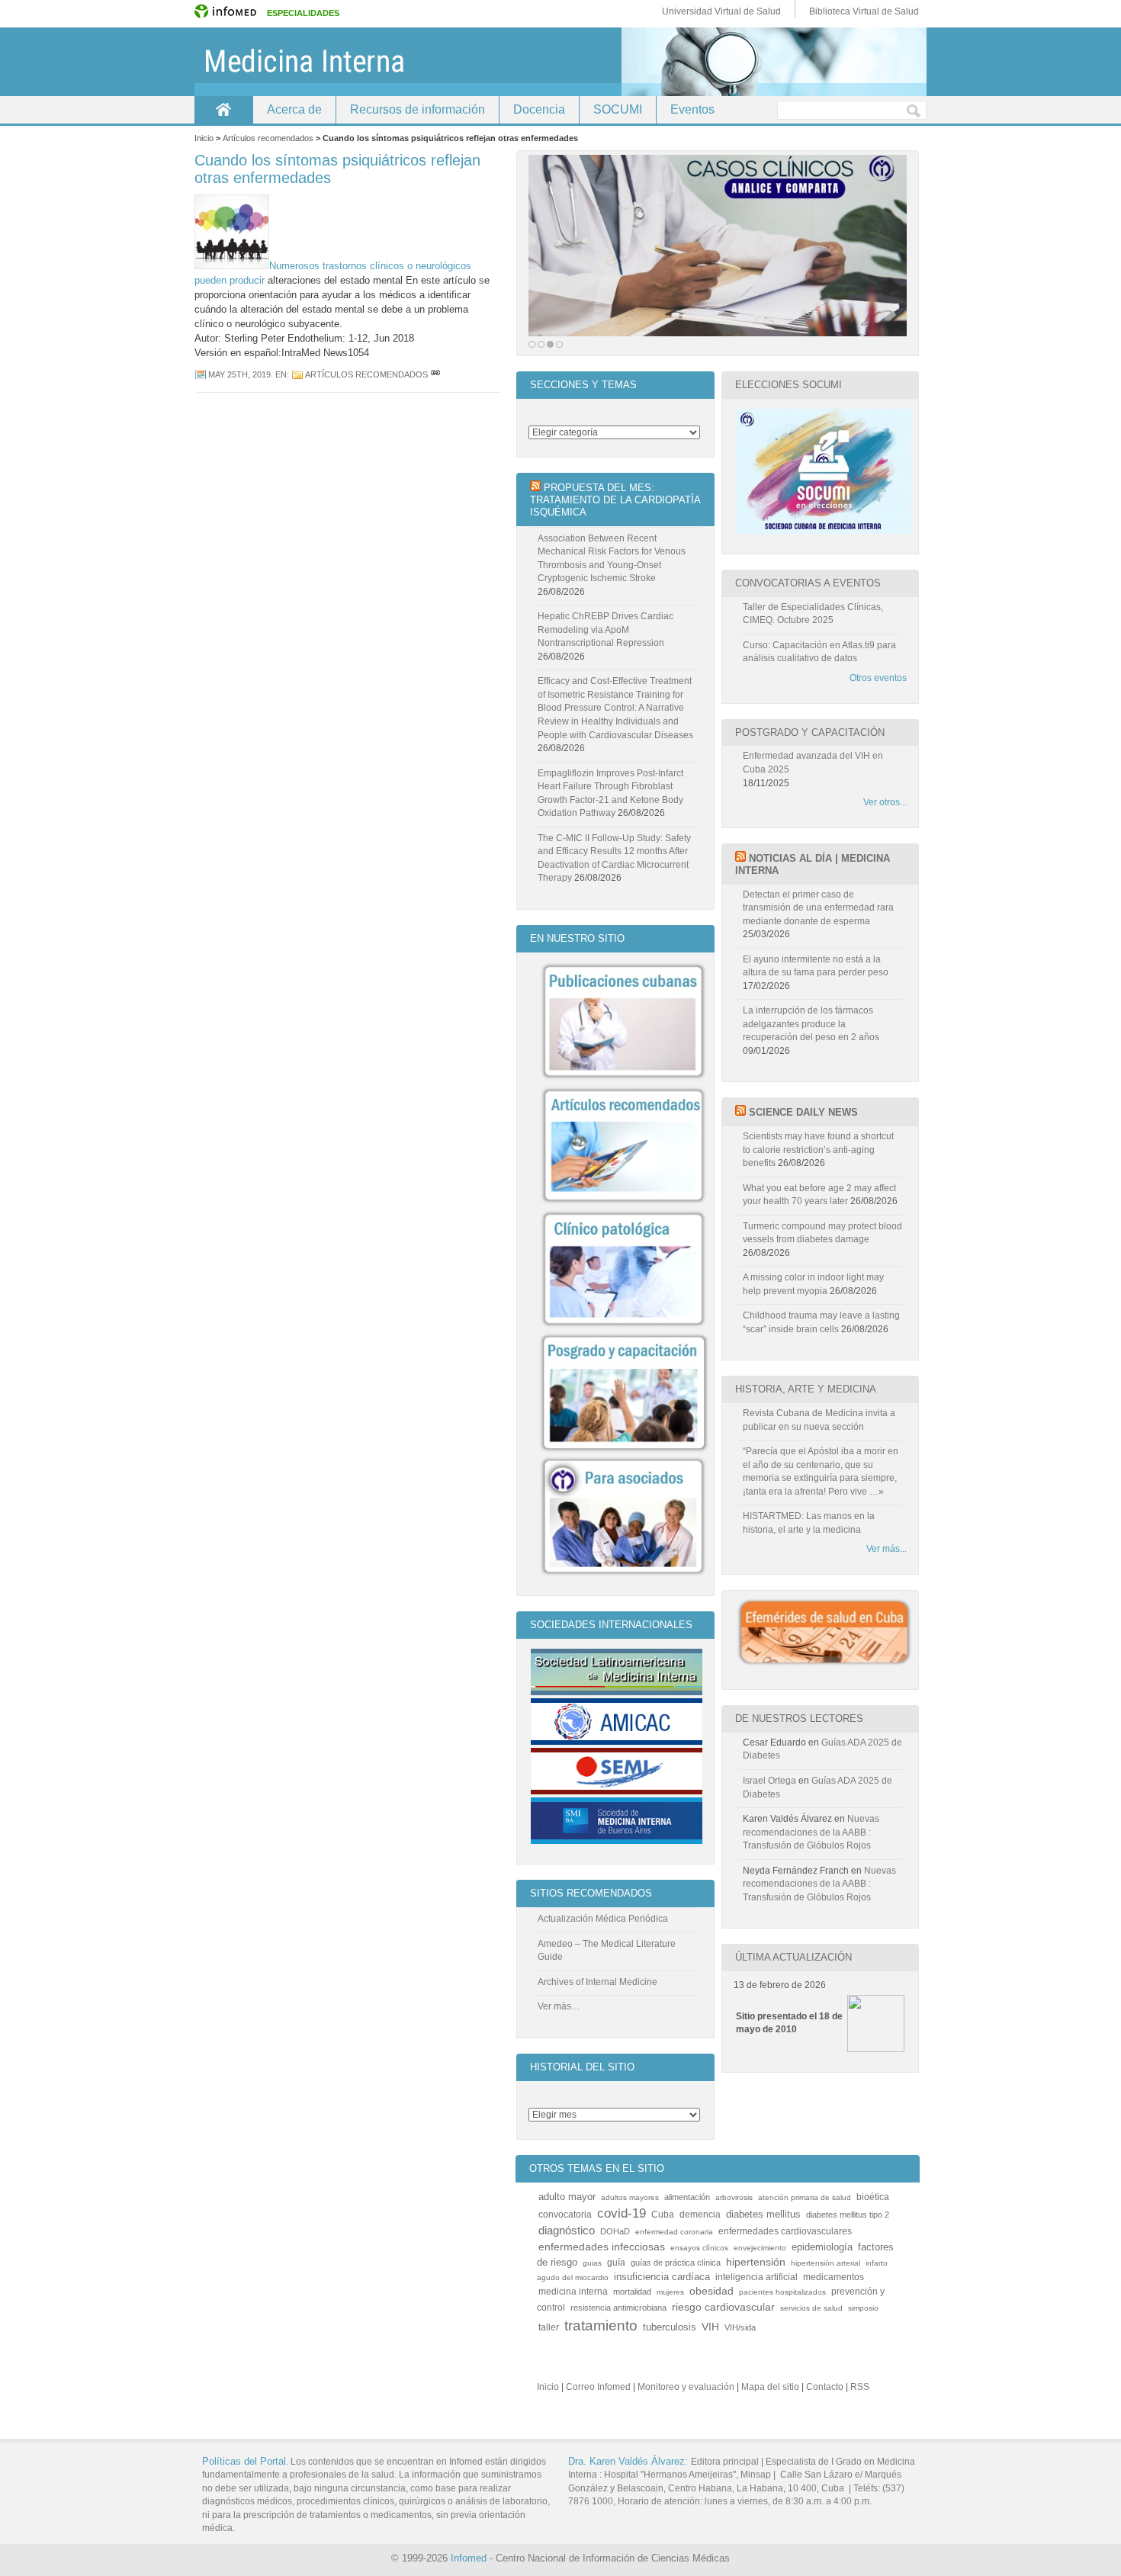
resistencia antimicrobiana (618, 2308)
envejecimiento (760, 2248)
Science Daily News (803, 1112)
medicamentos (834, 2277)
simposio (863, 2308)
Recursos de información (418, 109)
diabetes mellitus (763, 2215)
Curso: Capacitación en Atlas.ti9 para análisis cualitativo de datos (819, 652)
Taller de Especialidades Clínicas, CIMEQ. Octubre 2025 (813, 614)
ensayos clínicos (699, 2248)
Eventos (692, 109)
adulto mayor (567, 2197)
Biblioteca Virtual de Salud (864, 11)
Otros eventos (878, 678)
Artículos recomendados (366, 374)
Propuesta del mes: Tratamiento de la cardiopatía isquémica (615, 500)
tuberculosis (670, 2327)
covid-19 (622, 2213)
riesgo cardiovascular (723, 2307)
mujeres (670, 2292)
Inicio (548, 2387)
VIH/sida (740, 2327)
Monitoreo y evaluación (686, 2387)
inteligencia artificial (756, 2277)
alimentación (687, 2197)
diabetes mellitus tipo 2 (848, 2215)
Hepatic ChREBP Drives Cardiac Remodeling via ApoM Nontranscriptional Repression (605, 630)
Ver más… (559, 2006)
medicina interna (573, 2291)
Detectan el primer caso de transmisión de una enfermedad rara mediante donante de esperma (818, 908)
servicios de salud (811, 2308)
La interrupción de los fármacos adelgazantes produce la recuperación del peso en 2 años (811, 1024)
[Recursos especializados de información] (718, 246)
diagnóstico (567, 2231)
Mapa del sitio (770, 2387)
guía (616, 2262)
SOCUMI (618, 109)
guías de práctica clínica (676, 2263)
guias (592, 2263)
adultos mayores (630, 2197)
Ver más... (887, 1549)
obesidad (711, 2291)
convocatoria (565, 2214)
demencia (700, 2214)
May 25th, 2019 (239, 374)
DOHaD (615, 2231)
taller (549, 2327)
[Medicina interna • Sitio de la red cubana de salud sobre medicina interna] (560, 62)
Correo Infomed (598, 2387)
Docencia (539, 109)
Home (223, 109)
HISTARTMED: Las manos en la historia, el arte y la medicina (809, 1523)
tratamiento (601, 2325)
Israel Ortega (769, 1781)
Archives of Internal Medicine (597, 1982)
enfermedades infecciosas (602, 2247)
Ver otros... (885, 802)
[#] (435, 374)
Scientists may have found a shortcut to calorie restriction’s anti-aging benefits (818, 1150)
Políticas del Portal (244, 2461)
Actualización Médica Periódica (603, 1919)
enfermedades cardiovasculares (785, 2231)
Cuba (663, 2214)
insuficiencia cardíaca (662, 2277)
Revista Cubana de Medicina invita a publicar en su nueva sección (819, 1420)
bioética (873, 2197)
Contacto (825, 2387)
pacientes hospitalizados (782, 2292)
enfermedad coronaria (674, 2232)
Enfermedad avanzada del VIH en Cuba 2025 (813, 763)
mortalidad (632, 2292)
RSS (860, 2387)
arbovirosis (734, 2197)
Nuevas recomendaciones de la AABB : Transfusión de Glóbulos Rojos (811, 1832)
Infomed (469, 2558)
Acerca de (294, 109)
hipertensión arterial (825, 2263)
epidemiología (822, 2247)
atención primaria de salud (805, 2197)
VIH (710, 2327)
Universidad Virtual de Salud (721, 11)
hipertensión (756, 2262)
